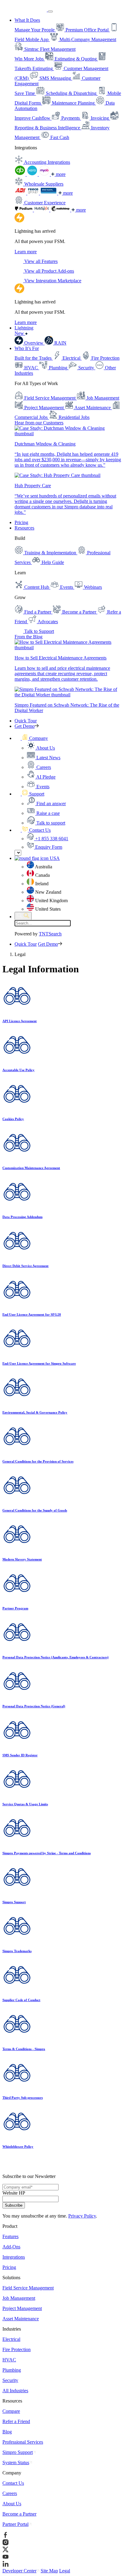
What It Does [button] (27, 20)
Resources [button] (24, 528)
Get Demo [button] (25, 726)
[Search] (23, 916)
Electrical (11, 2339)
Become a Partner (19, 2514)
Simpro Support (18, 2452)
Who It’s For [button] (27, 348)
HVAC (9, 2360)
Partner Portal (15, 2524)
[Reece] (34, 193)
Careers (10, 2493)
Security (10, 2380)
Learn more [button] (26, 252)
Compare (11, 2411)
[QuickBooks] (21, 174)
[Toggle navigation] (50, 11)
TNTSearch (50, 934)
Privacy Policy (82, 2216)
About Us (12, 2504)
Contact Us (13, 2483)
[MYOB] (45, 174)
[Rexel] (49, 193)
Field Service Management (28, 2288)
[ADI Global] (21, 193)
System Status (16, 2463)
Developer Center (19, 2571)
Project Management (22, 2308)
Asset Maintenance (21, 2319)
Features (10, 2236)
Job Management (19, 2298)
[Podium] (24, 210)
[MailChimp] (61, 210)
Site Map (49, 2571)
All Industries (15, 2391)
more (60, 174)
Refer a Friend (16, 2421)
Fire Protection (17, 2349)
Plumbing (12, 2370)
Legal (65, 2571)
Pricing (21, 522)
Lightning (24, 331)
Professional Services (23, 2442)
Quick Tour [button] (26, 721)
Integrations (14, 2257)
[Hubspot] (42, 210)
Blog (7, 2432)
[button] (31, 738)
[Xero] (33, 174)
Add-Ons (11, 2247)
